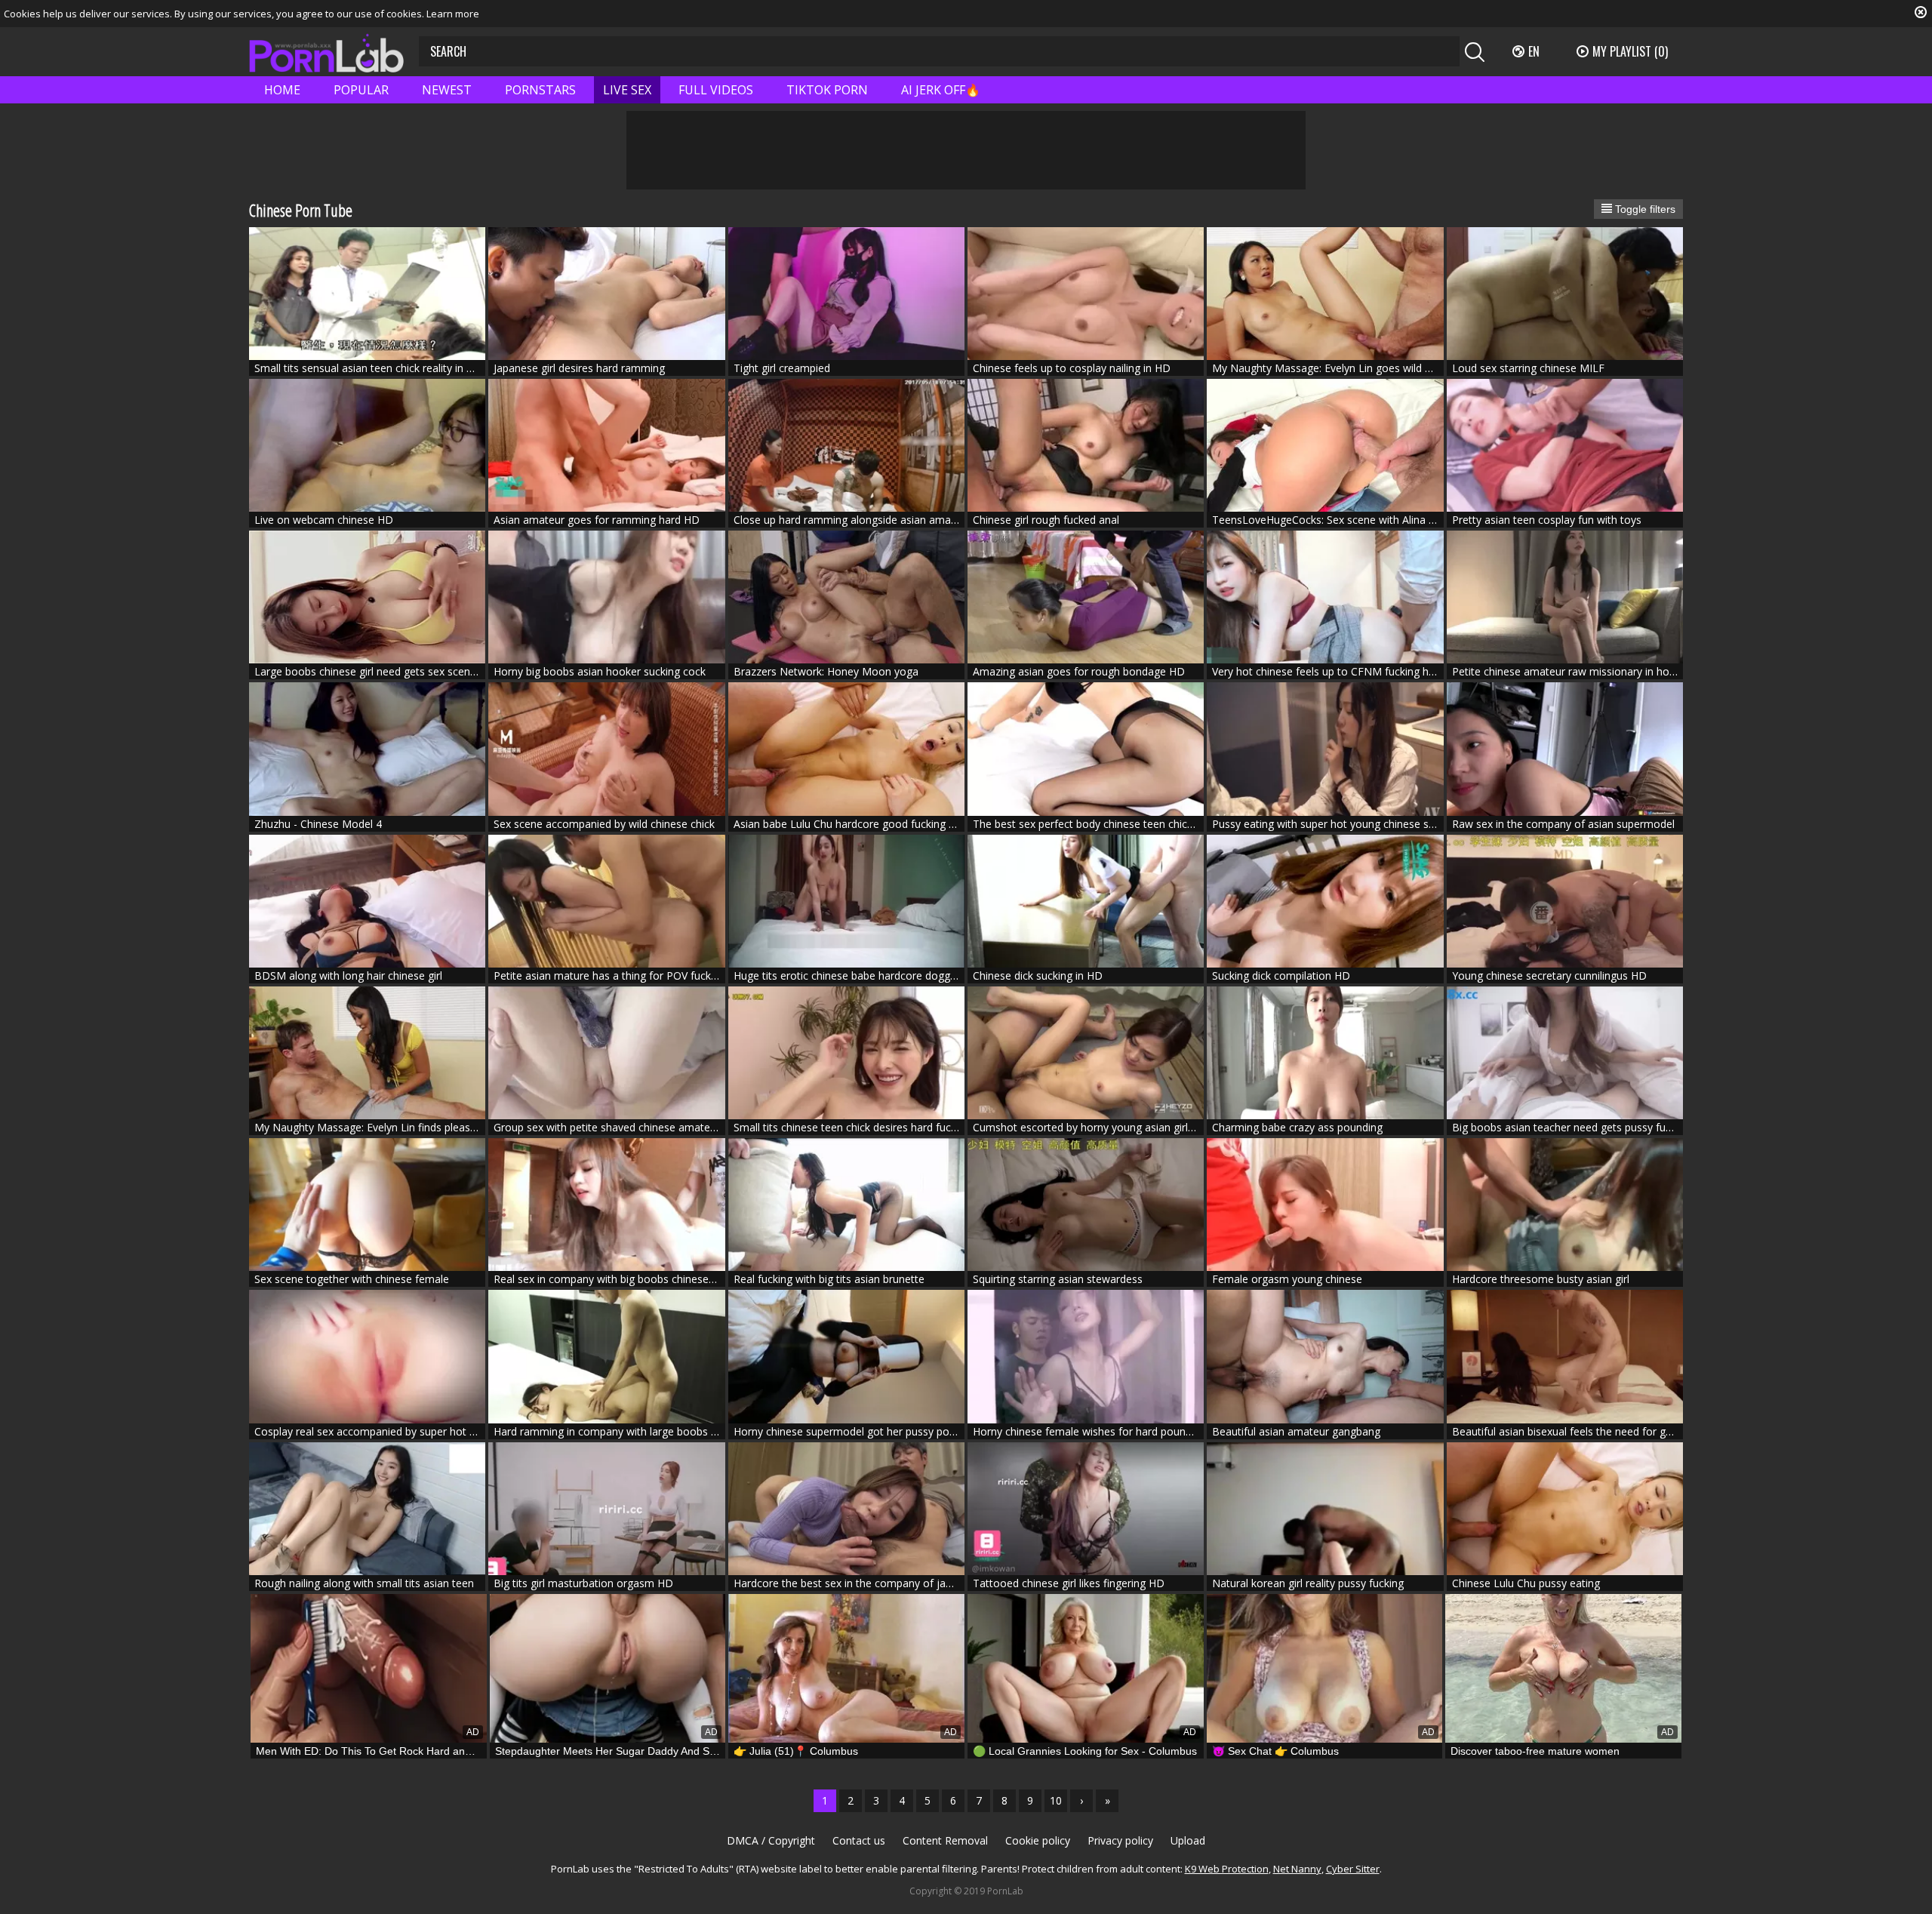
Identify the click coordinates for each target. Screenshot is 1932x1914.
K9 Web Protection (1227, 1869)
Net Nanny (1297, 1869)
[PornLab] (326, 52)
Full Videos (716, 90)
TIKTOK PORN (827, 90)
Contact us (859, 1840)
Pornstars (540, 90)
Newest (447, 90)
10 (1056, 1800)
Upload (1188, 1840)
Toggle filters (1644, 209)
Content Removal (945, 1840)
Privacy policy (1120, 1840)
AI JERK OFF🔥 (941, 90)
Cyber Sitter (1353, 1869)
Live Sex (627, 90)
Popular (361, 90)
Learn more (453, 14)
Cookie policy (1038, 1840)
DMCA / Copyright (771, 1840)
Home (282, 90)
